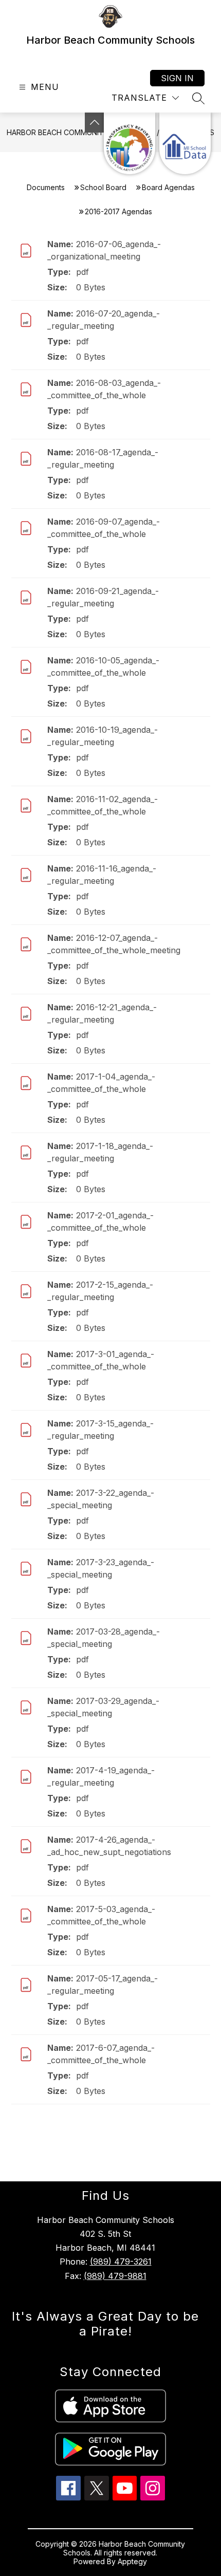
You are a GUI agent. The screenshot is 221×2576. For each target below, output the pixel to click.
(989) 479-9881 (115, 2276)
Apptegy (132, 2561)
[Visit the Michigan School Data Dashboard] (185, 143)
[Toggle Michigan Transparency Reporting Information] (95, 123)
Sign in (177, 78)
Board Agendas (168, 187)
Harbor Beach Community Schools (76, 132)
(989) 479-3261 (121, 2262)
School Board (103, 187)
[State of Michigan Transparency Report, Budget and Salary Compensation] (130, 143)
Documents (46, 187)
